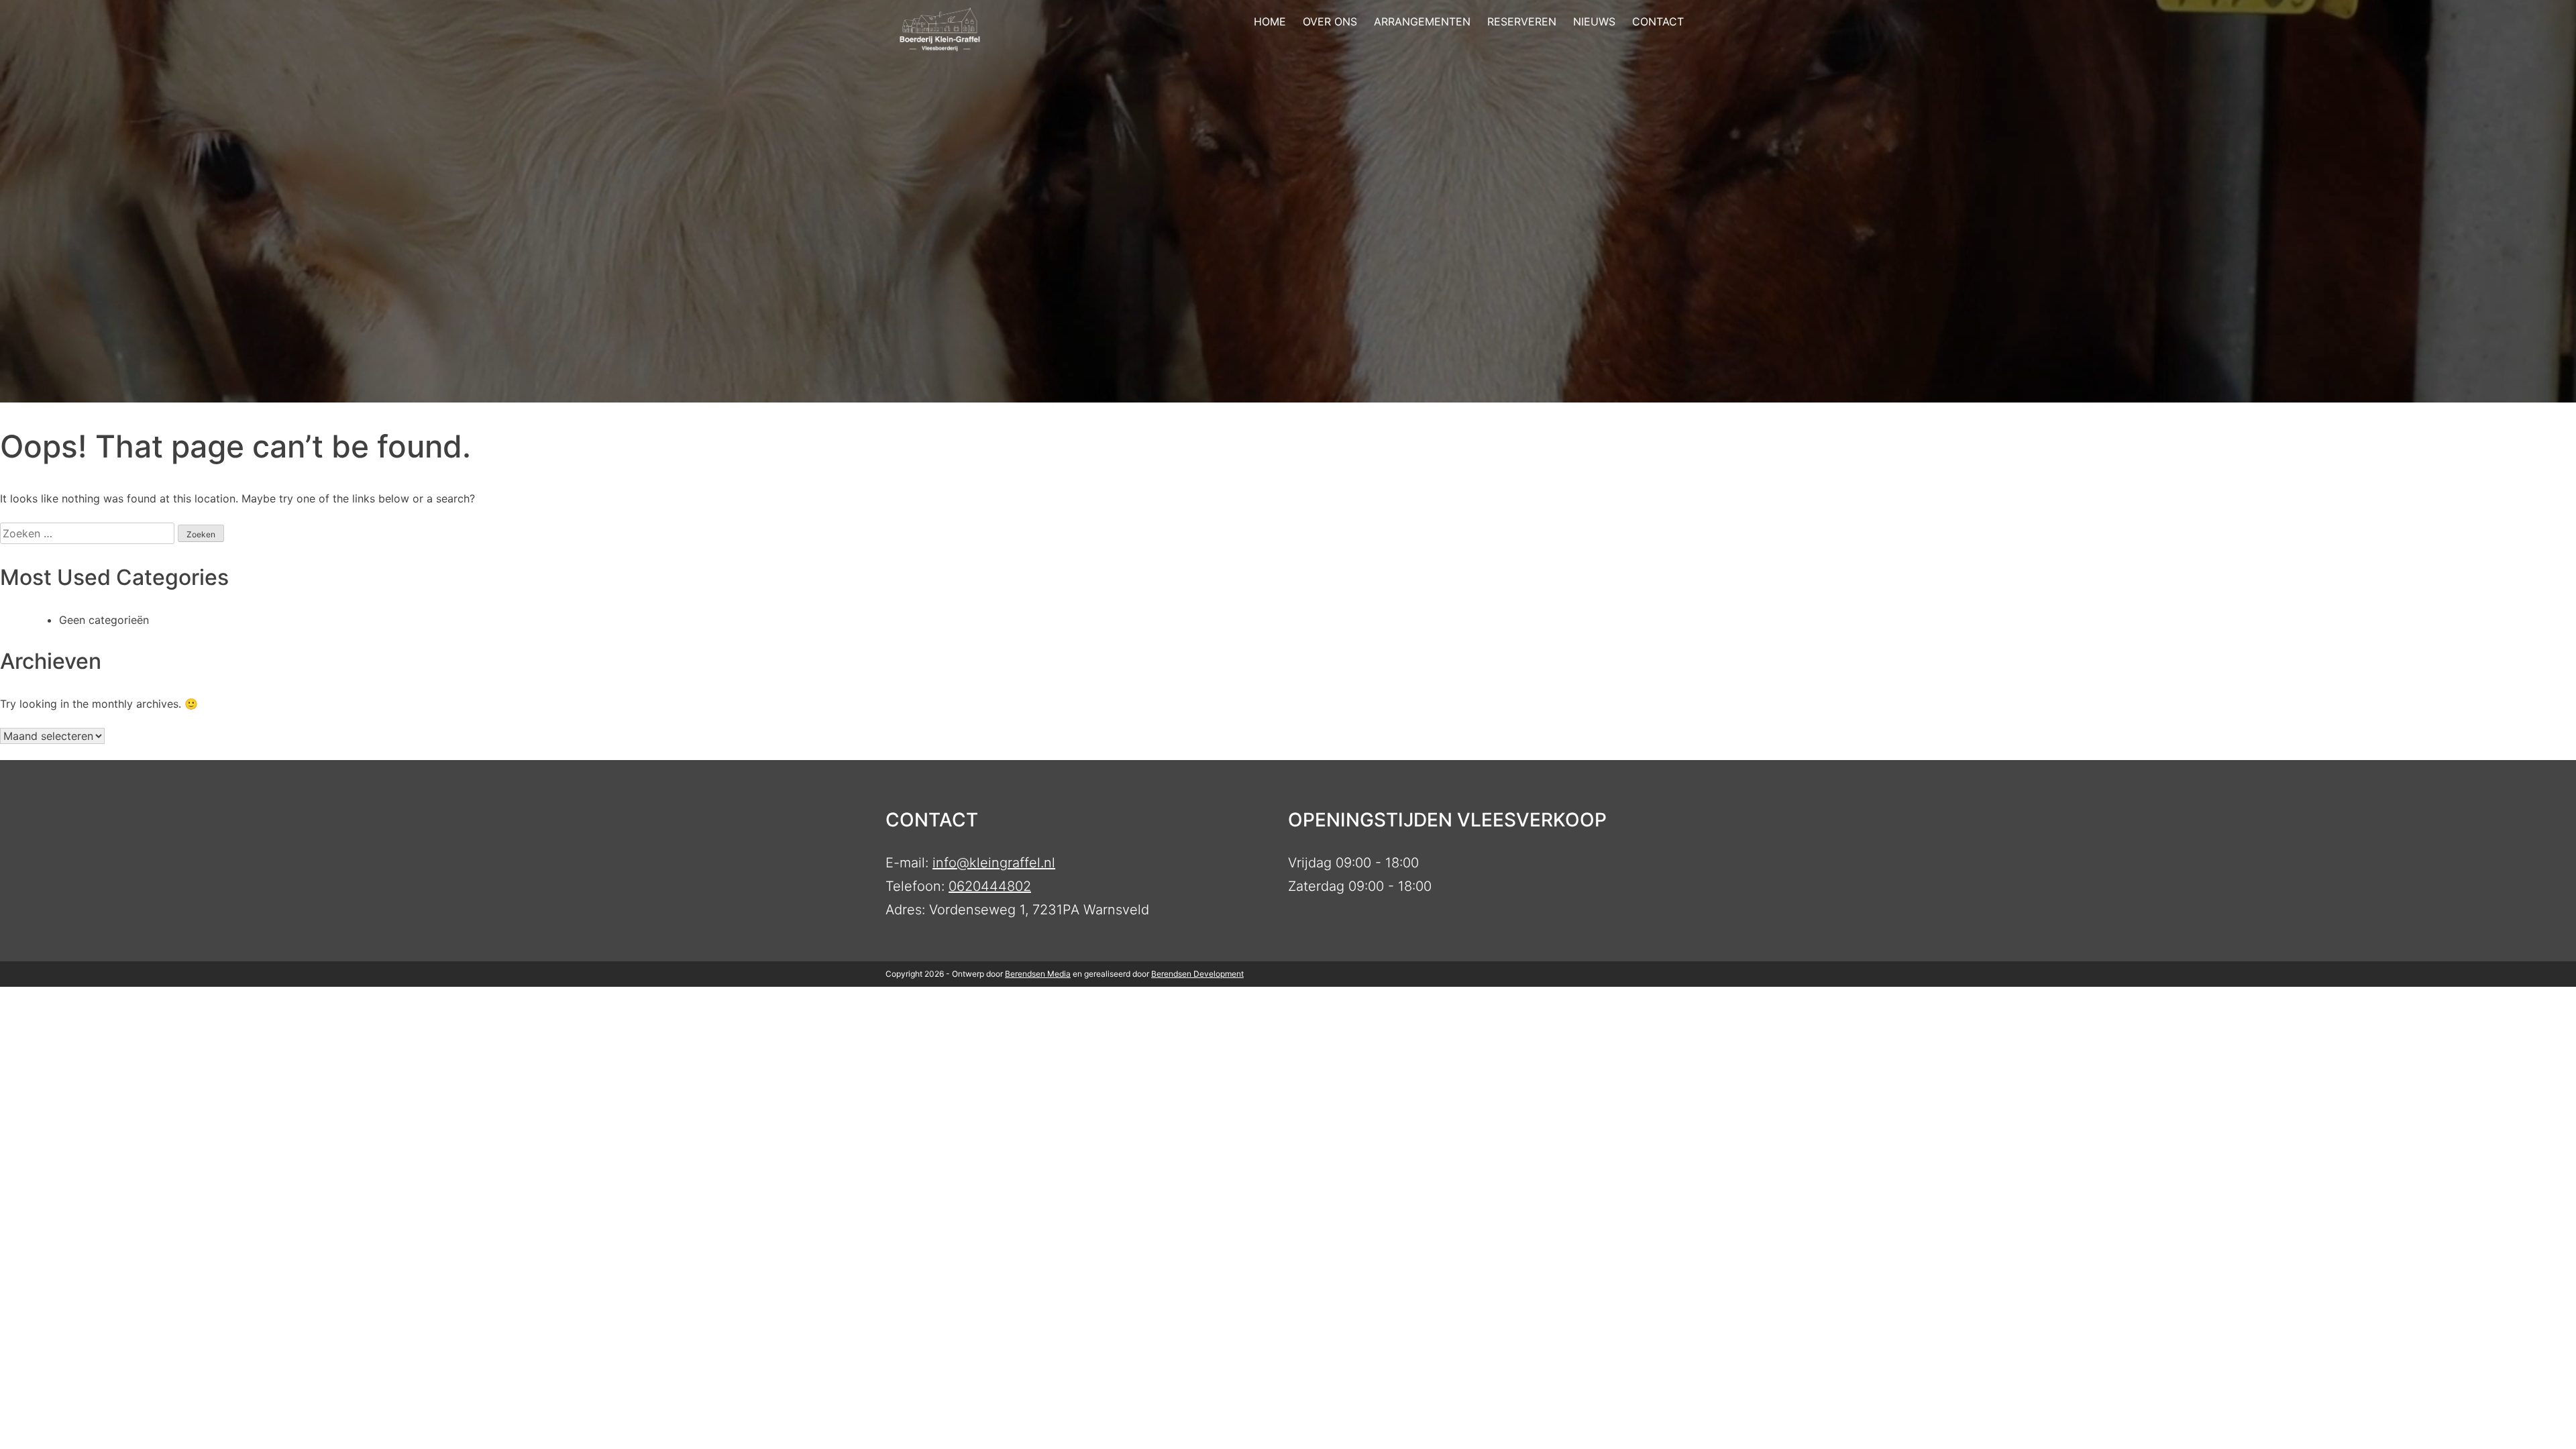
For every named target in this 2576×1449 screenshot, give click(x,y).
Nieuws (1594, 21)
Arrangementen (1422, 21)
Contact (1658, 21)
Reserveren (1522, 21)
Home (1270, 21)
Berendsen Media (1038, 974)
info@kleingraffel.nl (994, 863)
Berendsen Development (1197, 974)
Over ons (1330, 21)
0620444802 (990, 886)
